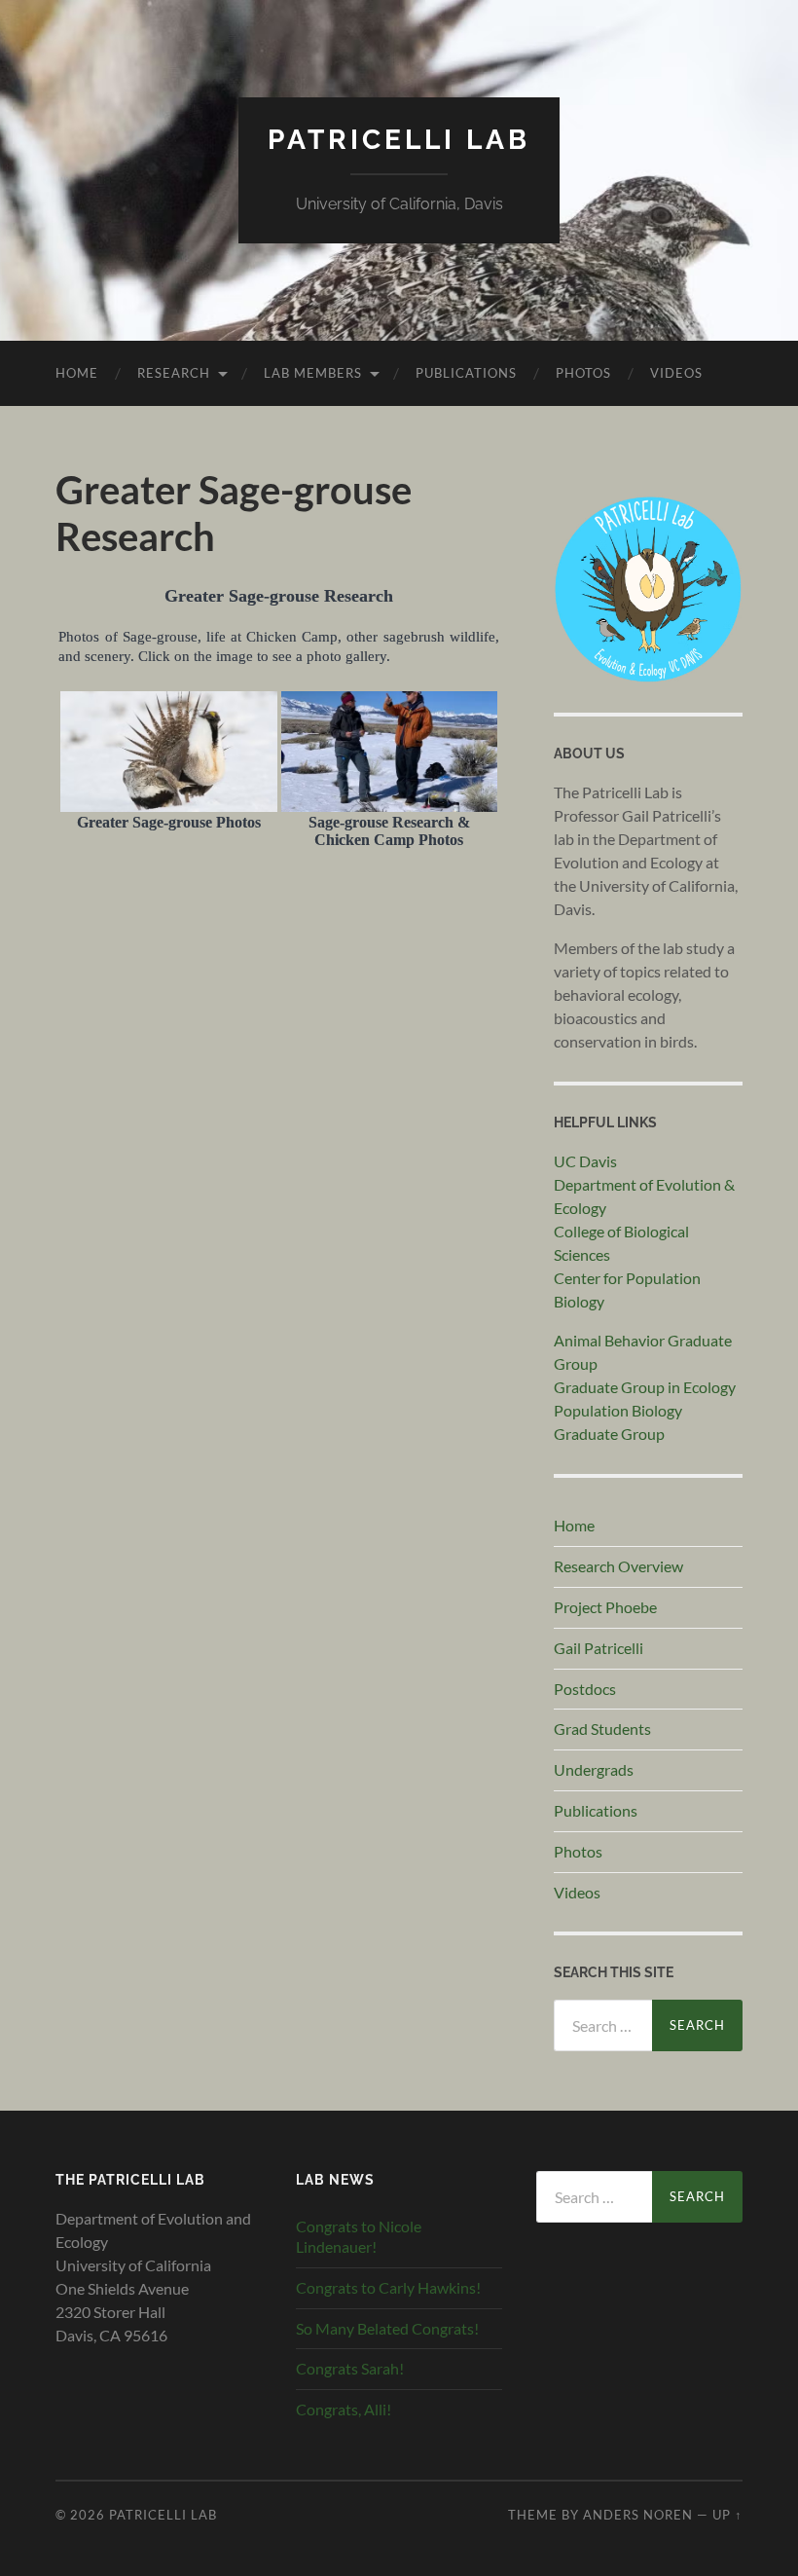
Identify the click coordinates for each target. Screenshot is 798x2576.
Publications (466, 373)
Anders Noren (638, 2515)
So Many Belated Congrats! (387, 2328)
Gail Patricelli (598, 1648)
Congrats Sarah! (350, 2368)
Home (77, 373)
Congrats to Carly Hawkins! (388, 2287)
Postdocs (585, 1689)
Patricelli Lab (399, 140)
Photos (583, 373)
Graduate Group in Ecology (645, 1387)
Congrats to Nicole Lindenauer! (359, 2236)
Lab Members (313, 373)
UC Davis (585, 1161)
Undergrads (594, 1769)
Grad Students (602, 1729)
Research (174, 373)
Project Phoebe (605, 1607)
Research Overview (618, 1566)
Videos (676, 373)
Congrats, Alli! (344, 2409)
